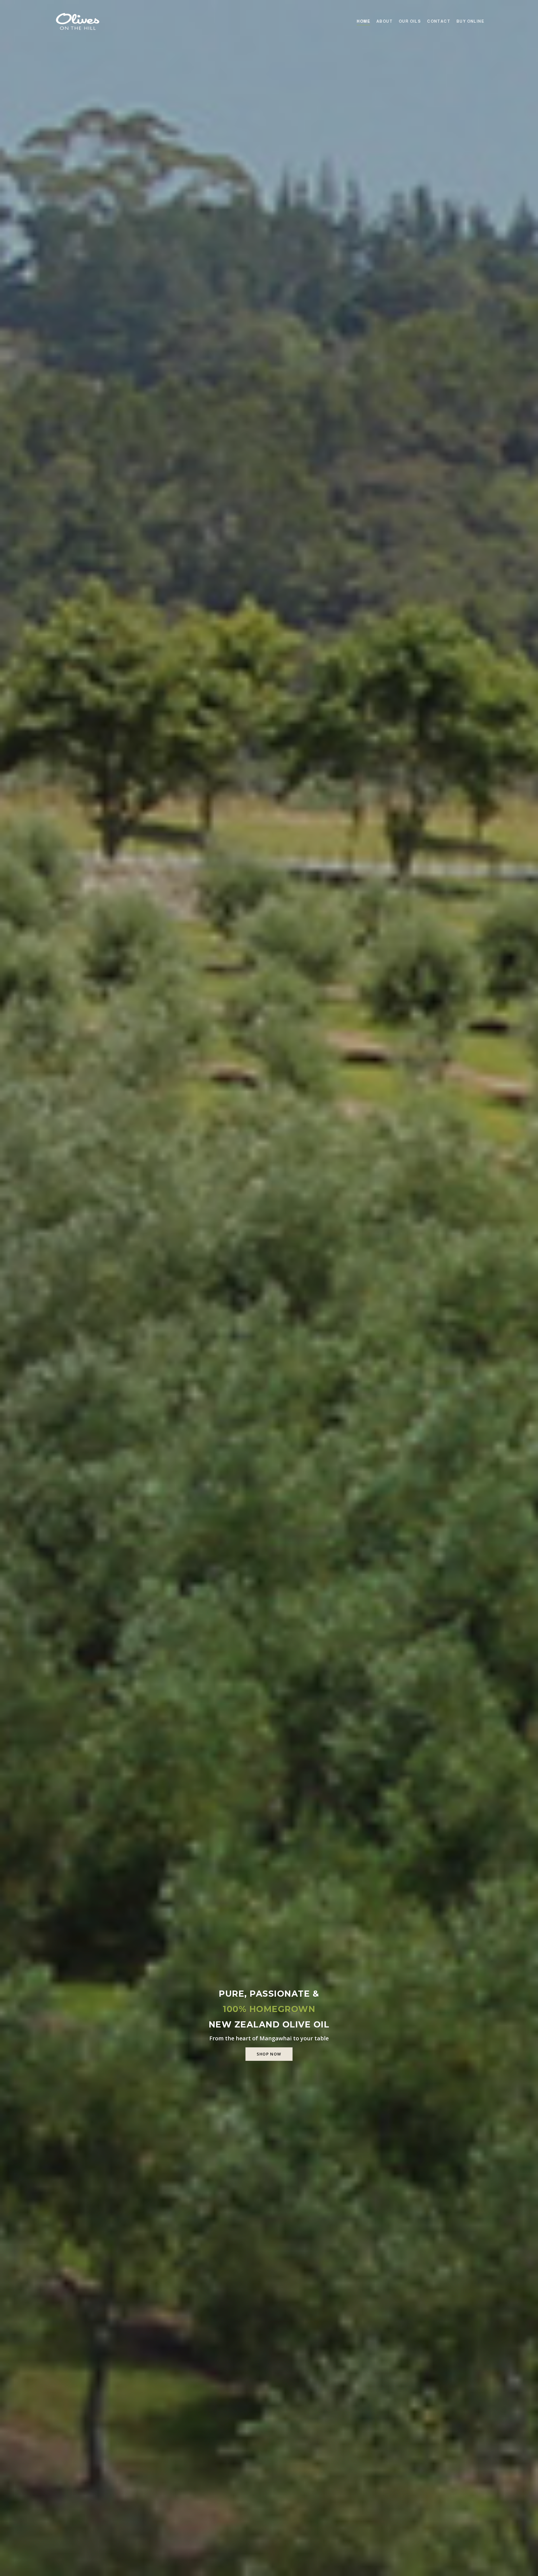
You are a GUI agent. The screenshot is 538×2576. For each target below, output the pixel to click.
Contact (439, 21)
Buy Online (470, 21)
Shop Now (269, 2054)
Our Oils (410, 21)
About (384, 21)
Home (363, 21)
